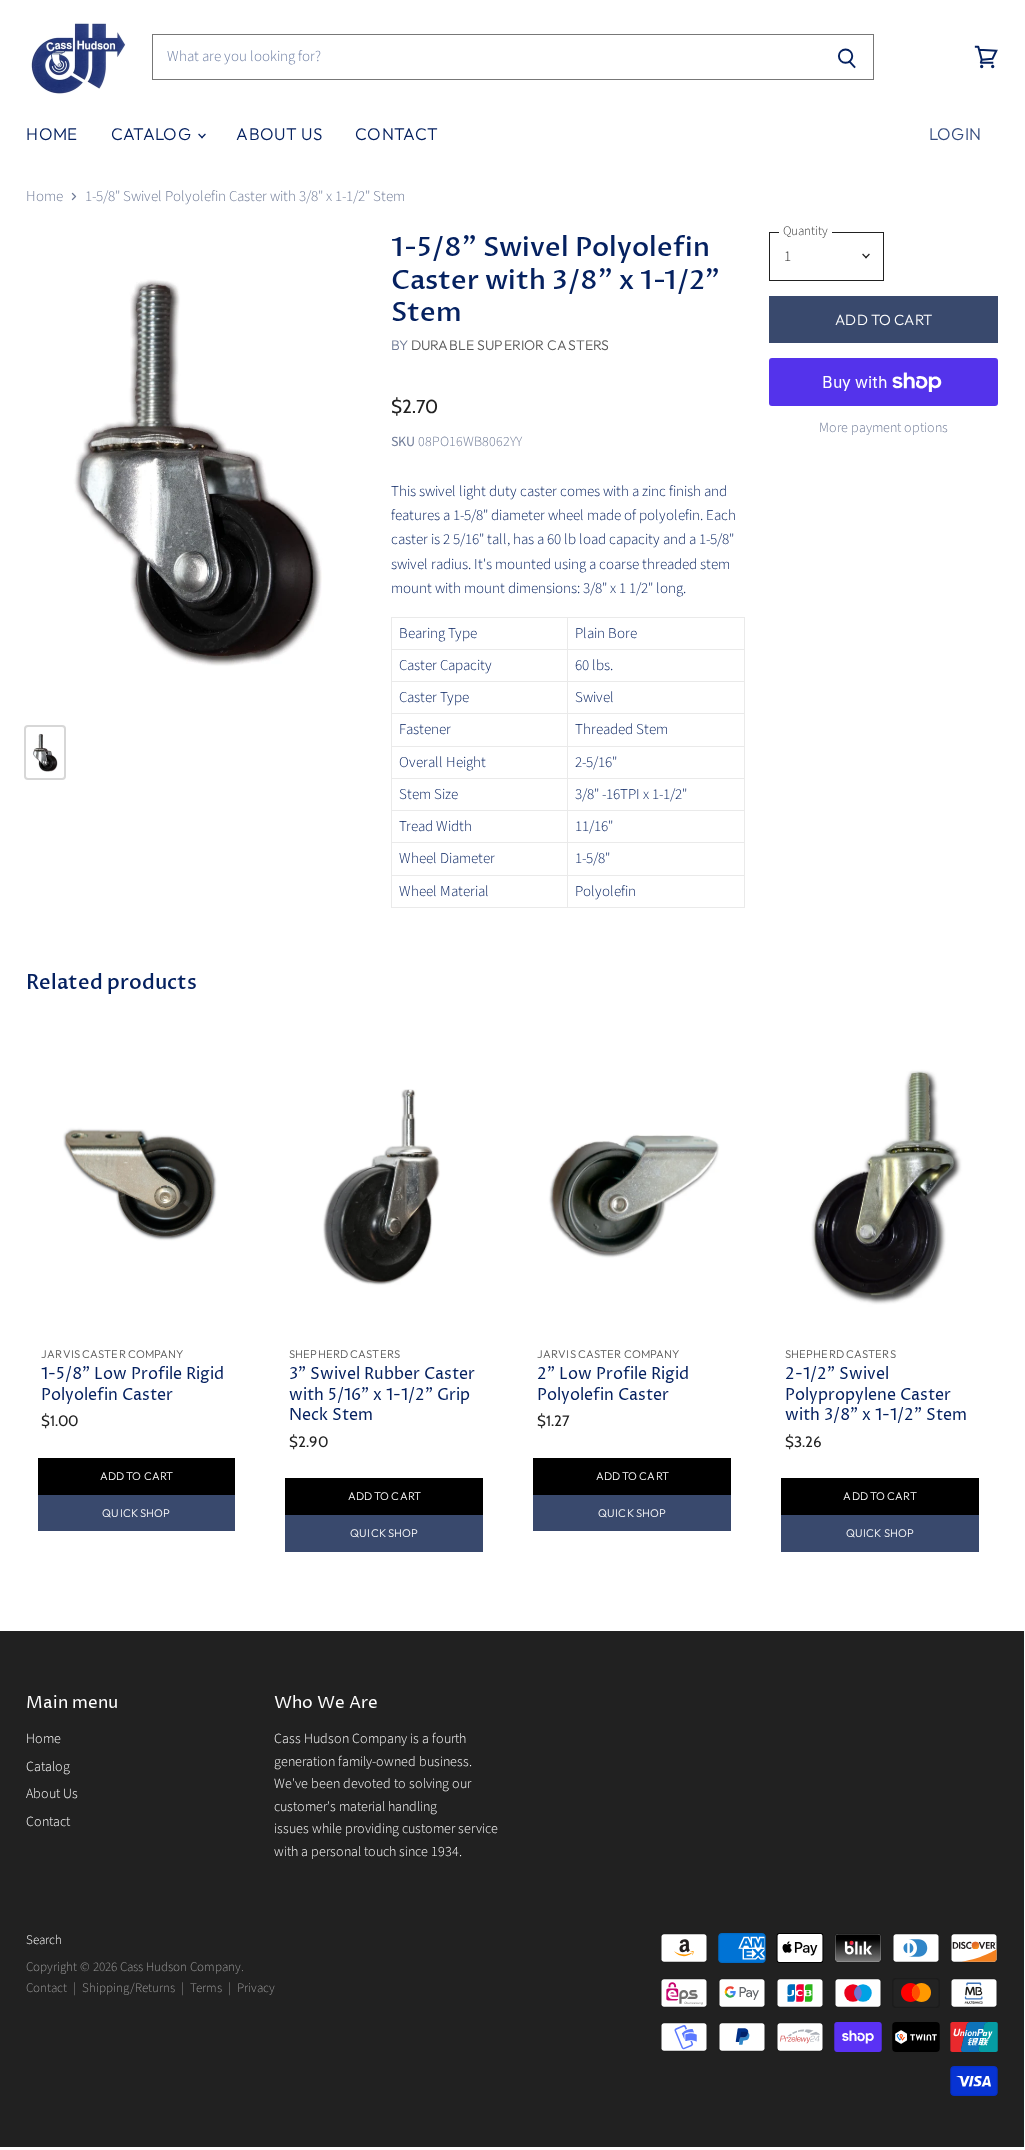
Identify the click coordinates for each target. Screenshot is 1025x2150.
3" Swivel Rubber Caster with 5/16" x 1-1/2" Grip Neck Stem (382, 1395)
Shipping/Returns (128, 1988)
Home (51, 133)
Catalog (153, 133)
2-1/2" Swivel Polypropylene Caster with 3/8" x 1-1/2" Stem (876, 1395)
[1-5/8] (196, 470)
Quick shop (136, 1513)
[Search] (847, 57)
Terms (206, 1988)
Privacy (256, 1988)
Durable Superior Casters (510, 345)
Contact (396, 133)
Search (44, 1940)
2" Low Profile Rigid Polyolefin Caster (613, 1384)
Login (955, 133)
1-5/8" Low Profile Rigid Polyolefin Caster (132, 1384)
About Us (279, 133)
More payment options (883, 428)
